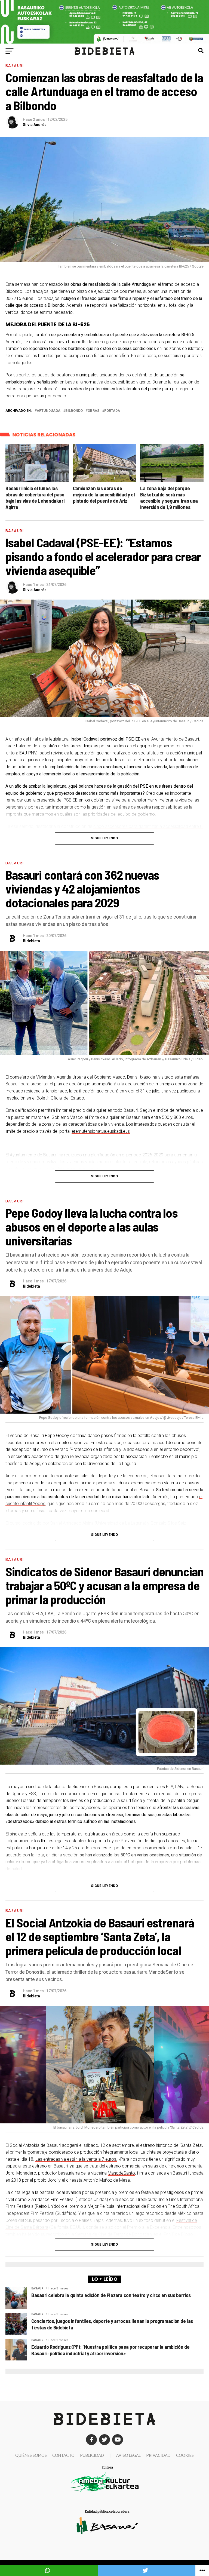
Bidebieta (31, 941)
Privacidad (158, 2455)
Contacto (63, 2455)
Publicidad (92, 2455)
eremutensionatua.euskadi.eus (101, 1131)
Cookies (185, 2455)
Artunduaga (49, 411)
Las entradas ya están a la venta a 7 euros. (76, 2159)
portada (112, 411)
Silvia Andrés (35, 125)
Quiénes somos (31, 2455)
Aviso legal (128, 2455)
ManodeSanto (121, 2173)
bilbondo (74, 411)
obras (93, 411)
